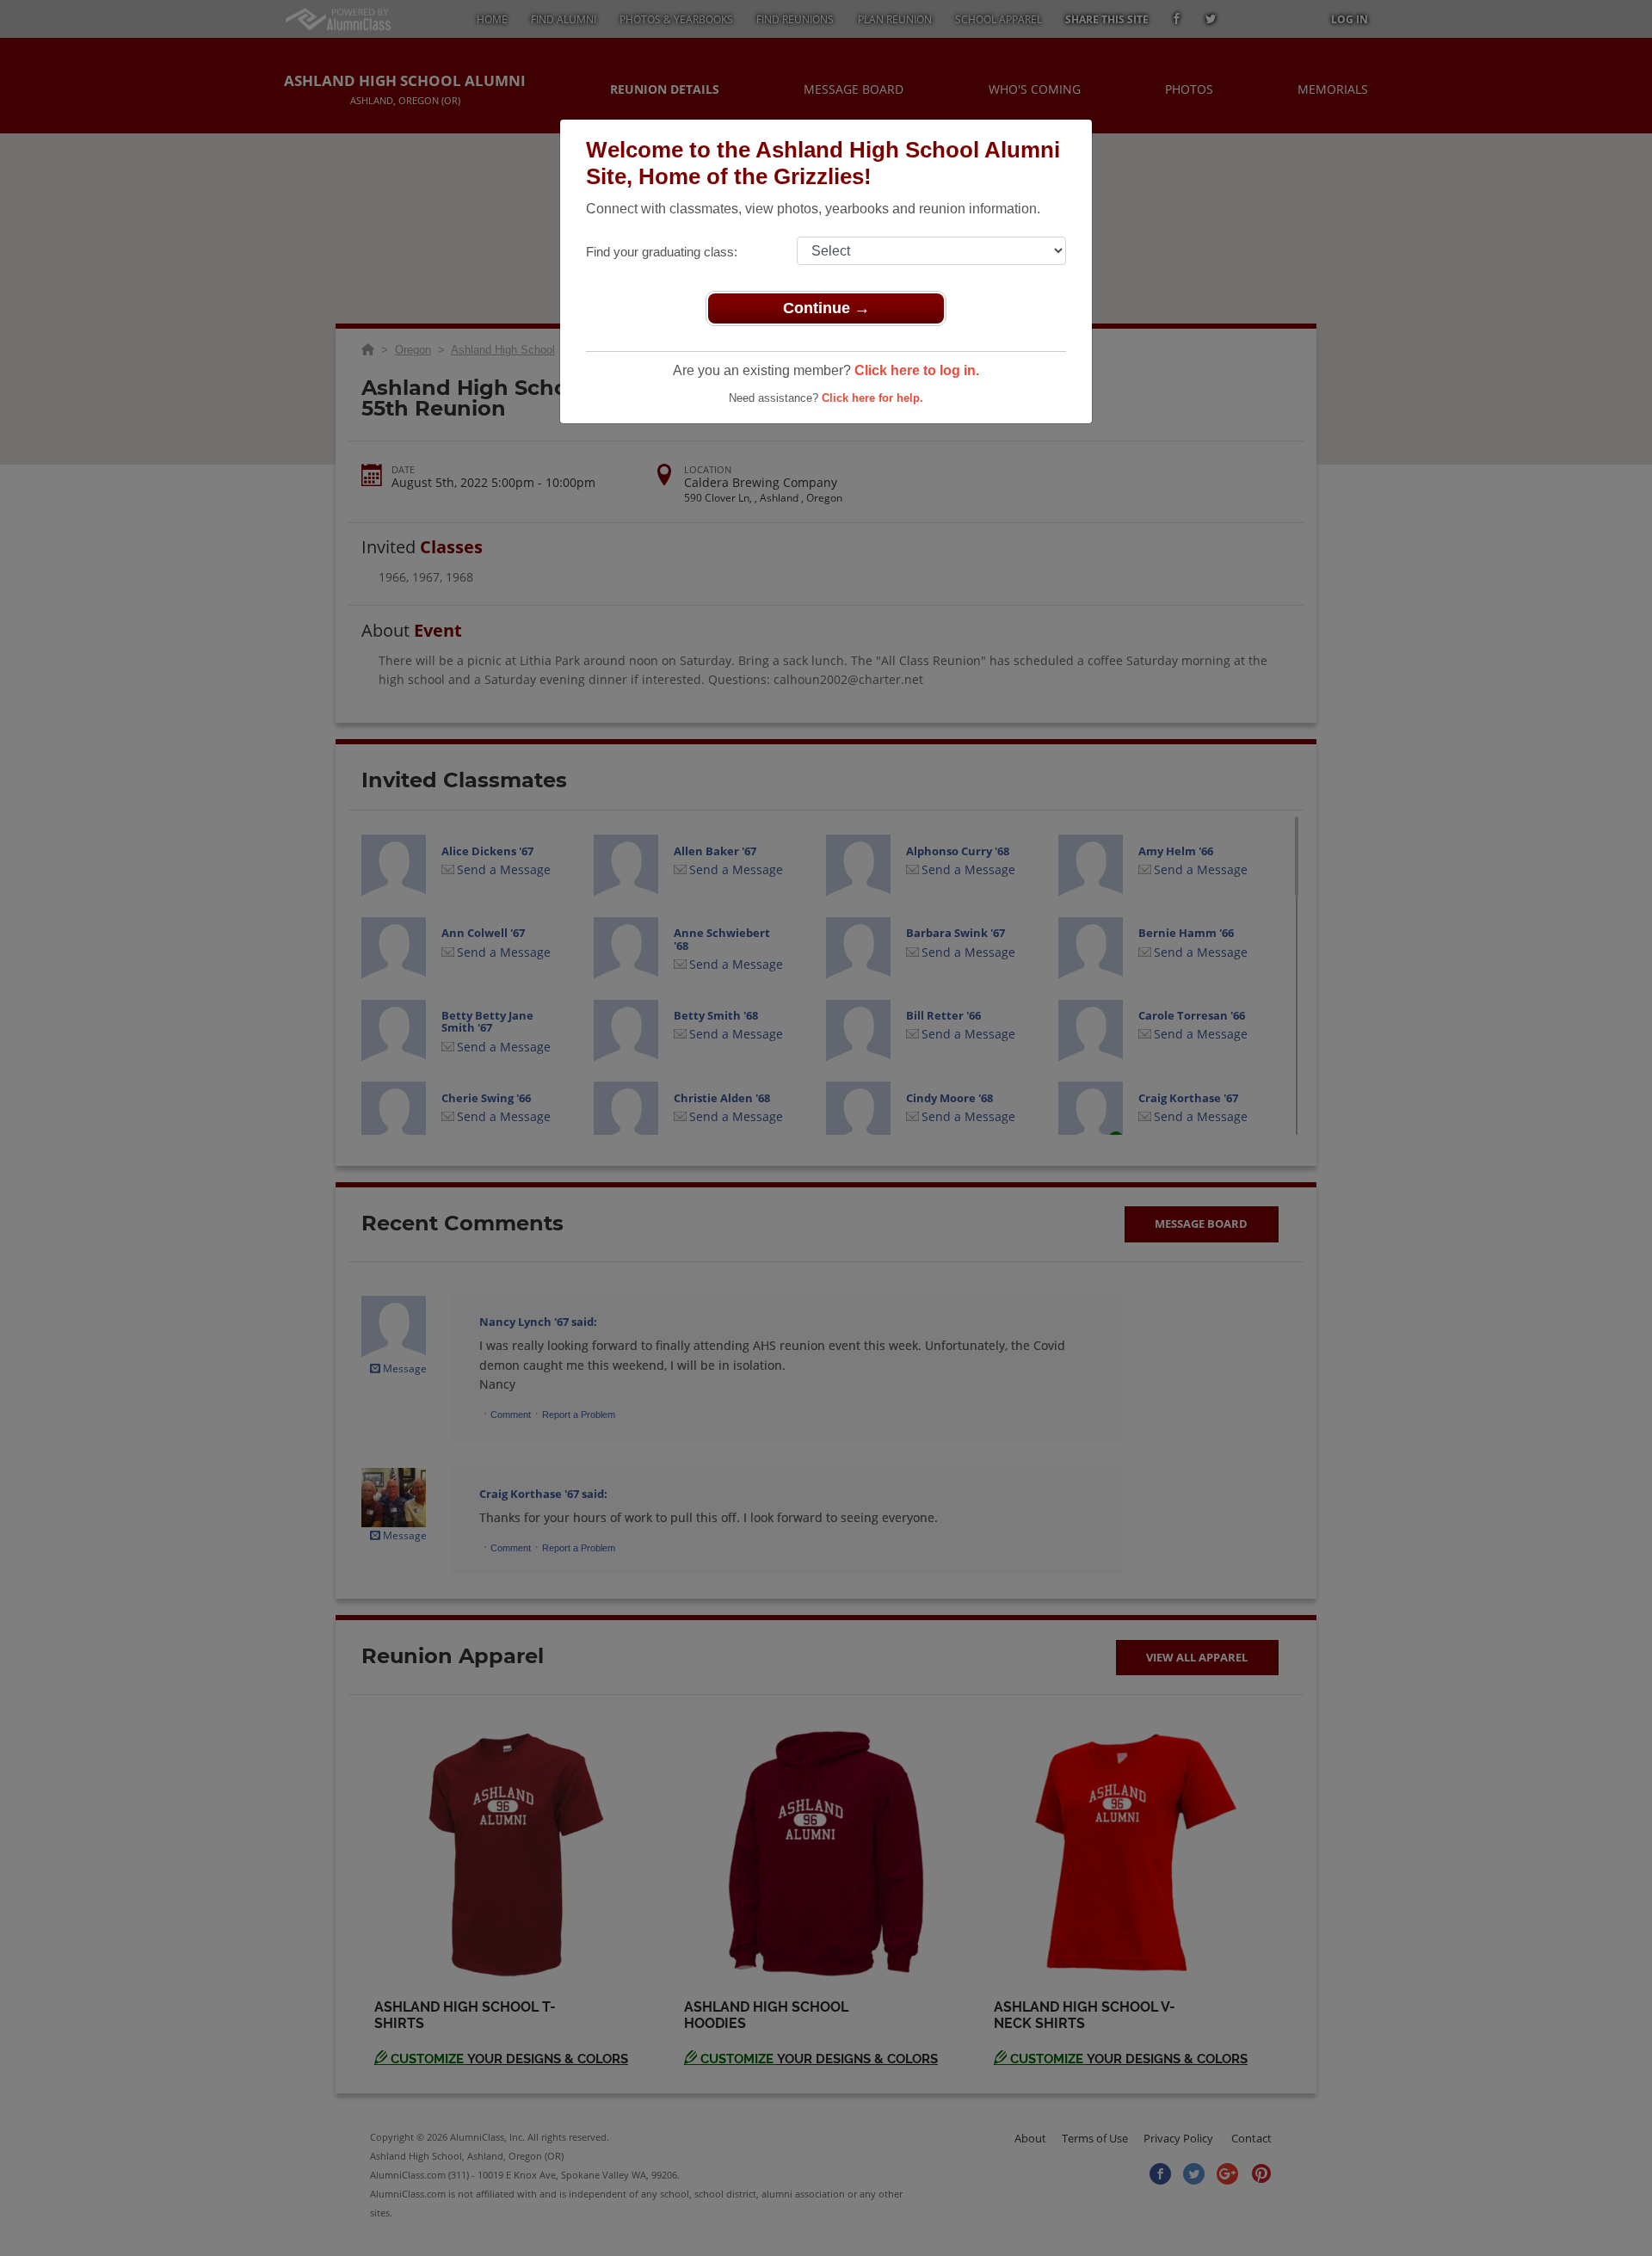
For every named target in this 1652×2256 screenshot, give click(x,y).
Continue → (826, 308)
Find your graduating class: (662, 252)
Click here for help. (872, 398)
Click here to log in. (917, 370)
